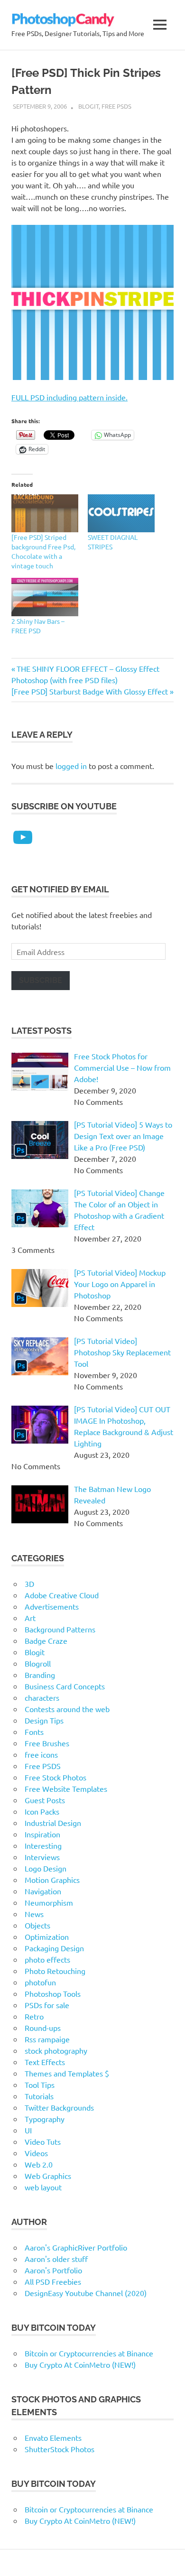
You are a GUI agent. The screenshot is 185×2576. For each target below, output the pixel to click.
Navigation (43, 1891)
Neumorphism (49, 1902)
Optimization (47, 1937)
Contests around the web (67, 1709)
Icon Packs (42, 1811)
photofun (40, 1982)
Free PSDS (116, 106)
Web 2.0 (39, 2164)
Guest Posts (45, 1800)
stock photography (56, 2050)
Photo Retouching (55, 1971)
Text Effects (45, 2062)
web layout (43, 2187)
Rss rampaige (47, 2039)
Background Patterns (60, 1629)
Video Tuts (43, 2141)
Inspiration (42, 1834)
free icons (41, 1754)
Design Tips (44, 1720)
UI (28, 2130)
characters (42, 1697)
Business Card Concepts (65, 1686)
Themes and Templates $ (67, 2073)
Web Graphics (48, 2176)
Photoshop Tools (53, 1993)
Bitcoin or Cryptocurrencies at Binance (89, 2353)
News (34, 1914)
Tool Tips (40, 2085)
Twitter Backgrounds (59, 2107)
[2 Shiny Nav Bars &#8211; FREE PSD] (45, 597)
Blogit (88, 106)
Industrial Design (53, 1823)
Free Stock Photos (55, 1777)
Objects (37, 1925)
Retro (34, 2016)
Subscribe (41, 980)
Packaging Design (54, 1948)
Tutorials (39, 2096)
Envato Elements (53, 2437)
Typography (45, 2119)
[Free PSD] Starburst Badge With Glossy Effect (90, 691)
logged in (71, 766)
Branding (40, 1675)
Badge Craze (46, 1640)
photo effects (47, 1959)
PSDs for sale (47, 2005)
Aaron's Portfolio (53, 2270)
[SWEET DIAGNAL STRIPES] (121, 514)
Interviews (42, 1857)
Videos (36, 2153)
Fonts (34, 1732)
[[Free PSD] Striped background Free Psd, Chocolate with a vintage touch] (45, 514)
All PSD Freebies (53, 2281)
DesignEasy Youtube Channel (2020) (86, 2293)
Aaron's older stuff (56, 2259)
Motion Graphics (52, 1880)
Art (30, 1618)
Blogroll (38, 1663)
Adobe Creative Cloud (62, 1595)
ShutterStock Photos (60, 2449)
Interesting (43, 1845)
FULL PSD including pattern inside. (69, 397)
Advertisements (52, 1606)
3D (29, 1584)
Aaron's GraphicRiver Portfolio (76, 2247)
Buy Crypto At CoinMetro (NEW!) (80, 2364)
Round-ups (43, 2028)
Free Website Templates (66, 1788)
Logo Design (46, 1868)
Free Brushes (47, 1743)
